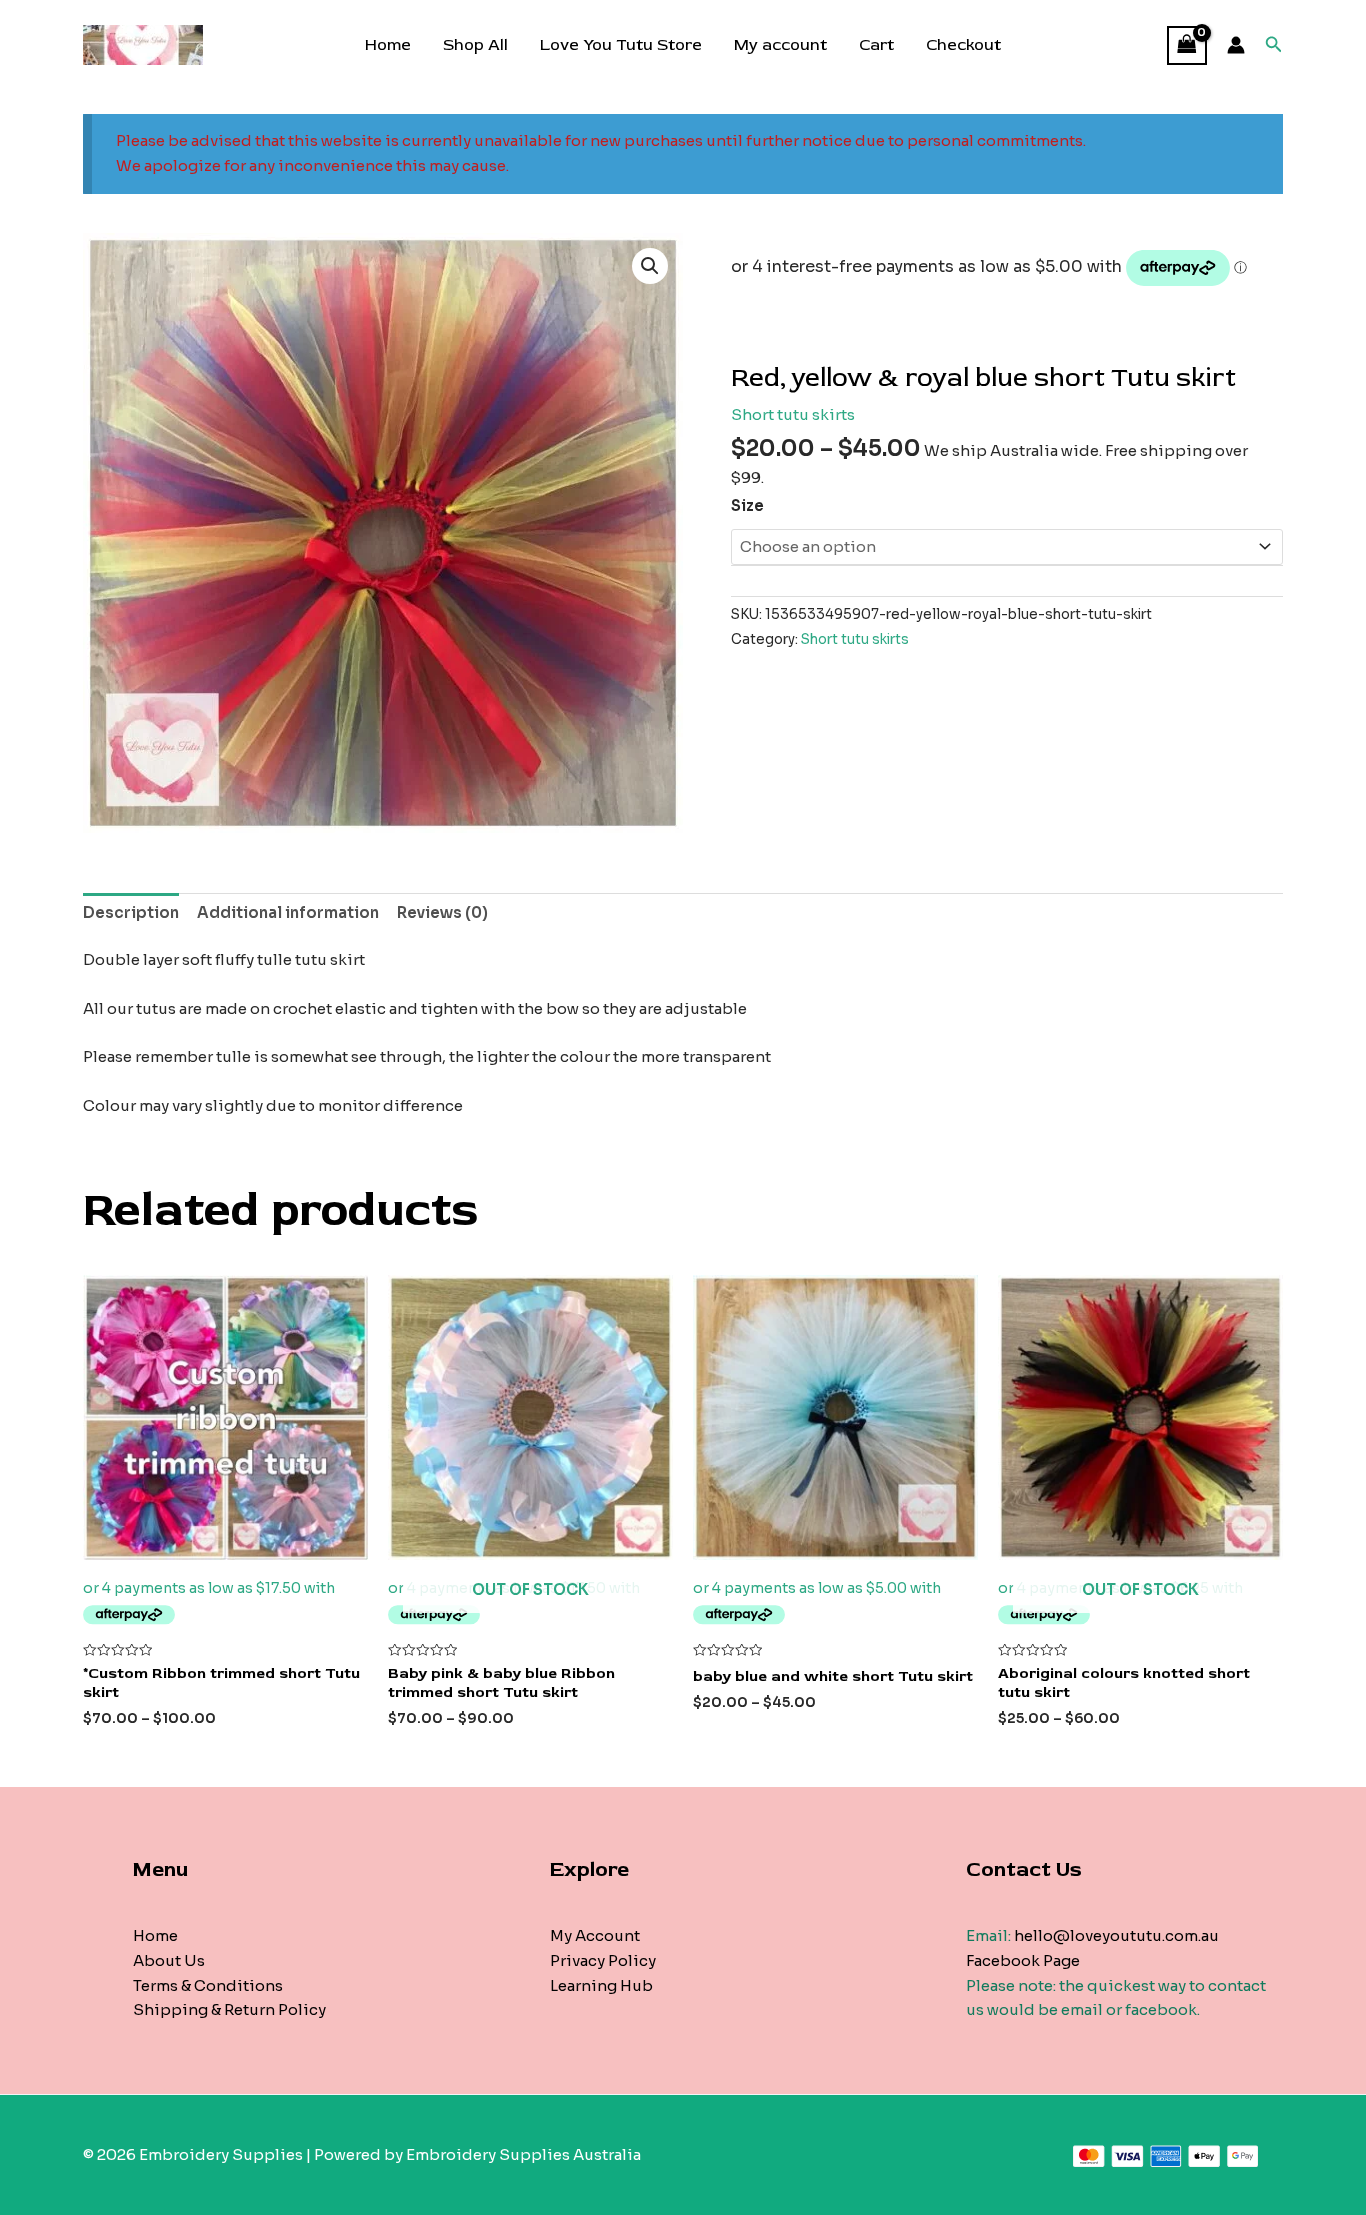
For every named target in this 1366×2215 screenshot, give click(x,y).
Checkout (963, 45)
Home (388, 45)
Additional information (288, 912)
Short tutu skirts (793, 414)
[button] (650, 266)
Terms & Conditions (208, 1985)
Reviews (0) (442, 912)
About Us (169, 1960)
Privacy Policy (603, 1960)
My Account (595, 1935)
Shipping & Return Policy (229, 2009)
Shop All (475, 45)
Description (131, 912)
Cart (876, 45)
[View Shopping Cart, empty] (1187, 45)
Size (747, 505)
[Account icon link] (1236, 45)
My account (780, 45)
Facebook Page (1023, 1960)
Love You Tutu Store (621, 45)
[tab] (131, 913)
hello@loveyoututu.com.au (1116, 1935)
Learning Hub (601, 1985)
